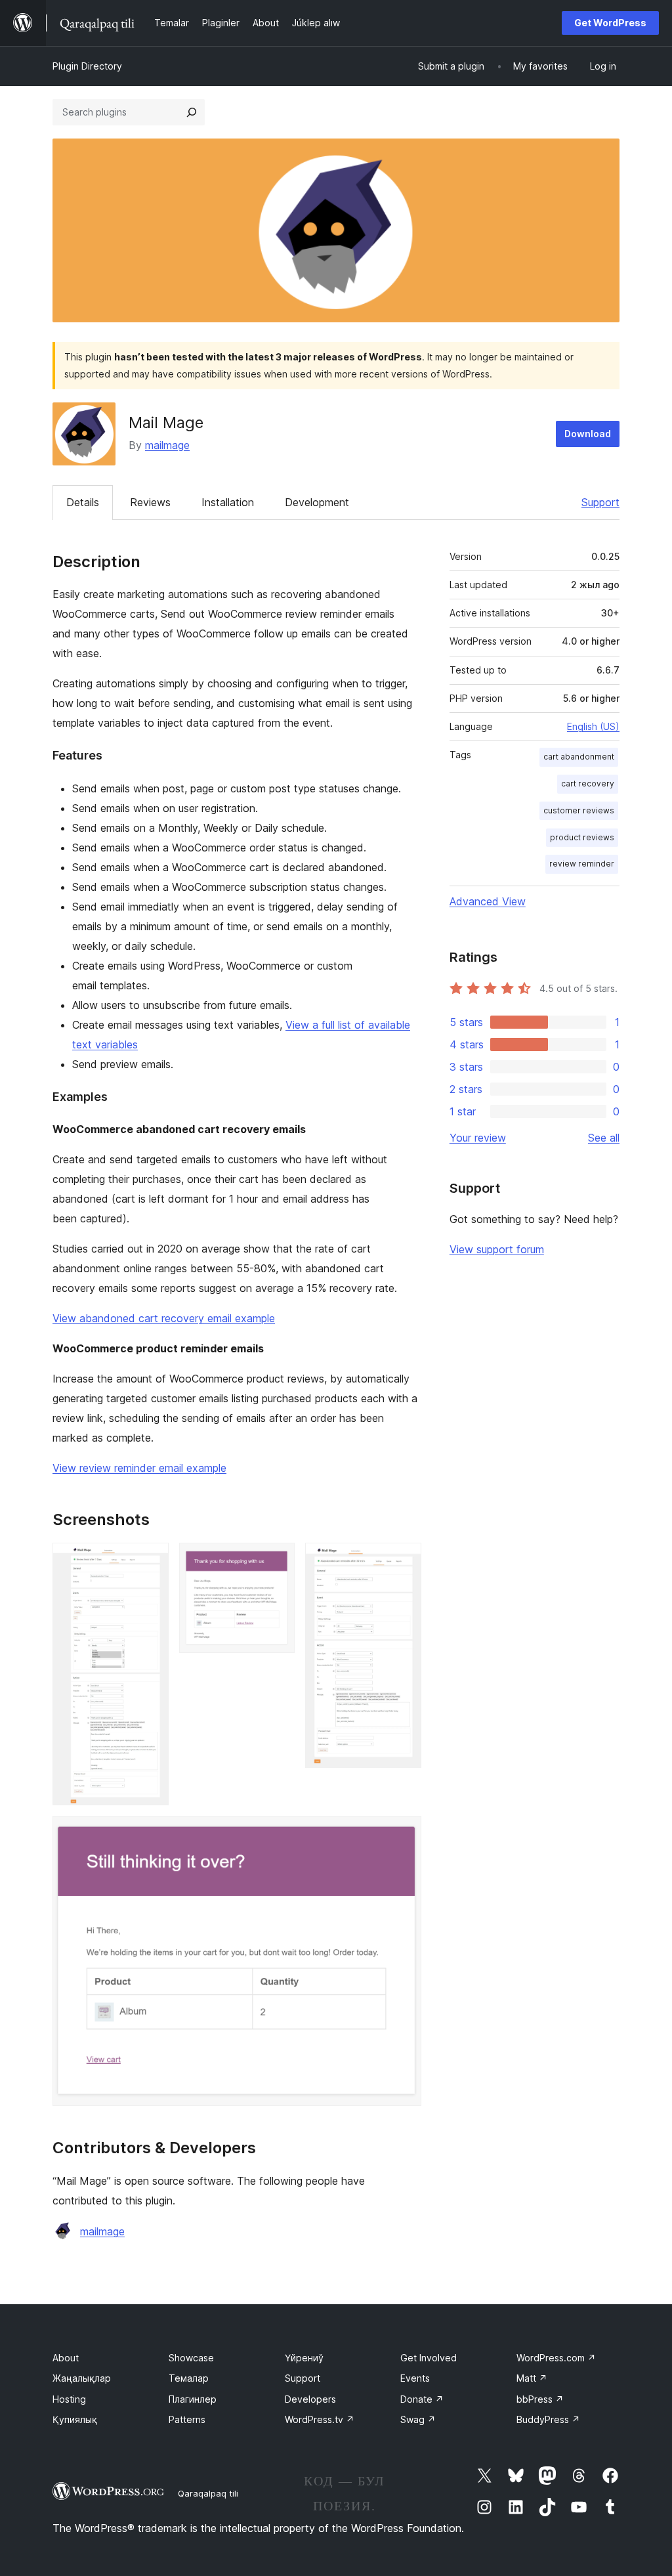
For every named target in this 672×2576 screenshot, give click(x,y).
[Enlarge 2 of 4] (277, 1560)
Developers (310, 2399)
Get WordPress (610, 23)
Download (588, 434)
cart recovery (588, 784)
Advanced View (488, 901)
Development (317, 502)
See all (604, 1138)
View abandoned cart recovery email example (164, 1318)
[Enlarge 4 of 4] (404, 1834)
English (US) (593, 726)
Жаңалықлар (82, 2378)
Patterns (187, 2419)
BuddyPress (548, 2419)
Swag (418, 2419)
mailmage (167, 445)
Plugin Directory (87, 66)
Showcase (191, 2358)
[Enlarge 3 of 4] (404, 1560)
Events (415, 2378)
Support (600, 502)
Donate (422, 2399)
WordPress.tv (320, 2419)
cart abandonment (579, 757)
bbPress (540, 2399)
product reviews (582, 837)
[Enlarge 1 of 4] (151, 1560)
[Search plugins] (192, 112)
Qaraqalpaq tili (208, 2493)
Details (83, 502)
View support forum (497, 1249)
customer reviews (579, 810)
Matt (532, 2378)
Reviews (150, 502)
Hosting (69, 2399)
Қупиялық (75, 2419)
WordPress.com (556, 2358)
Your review (478, 1138)
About (66, 2358)
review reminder (582, 864)
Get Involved (429, 2358)
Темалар (189, 2378)
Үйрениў (304, 2358)
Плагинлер (193, 2399)
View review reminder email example (139, 1468)
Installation (228, 502)
